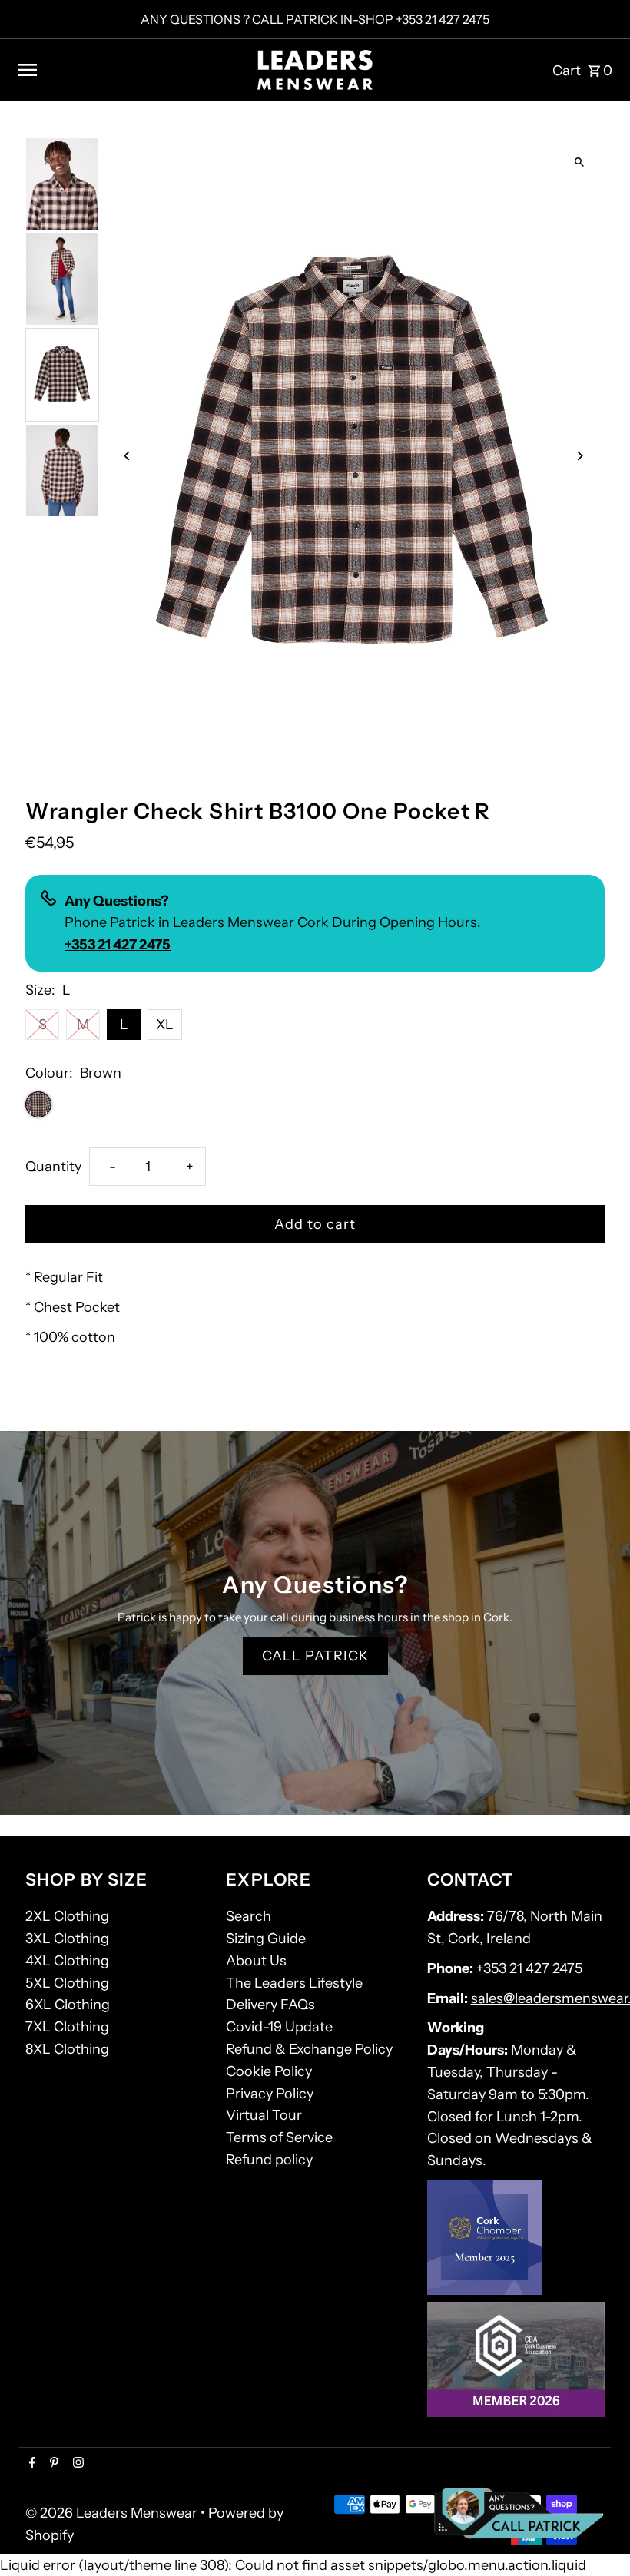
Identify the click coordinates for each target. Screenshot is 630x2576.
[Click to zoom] (580, 162)
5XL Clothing (67, 1983)
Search (249, 1916)
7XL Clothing (67, 2027)
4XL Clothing (67, 1961)
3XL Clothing (67, 1939)
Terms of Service (279, 2137)
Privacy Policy (270, 2094)
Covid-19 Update (279, 2027)
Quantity (53, 1167)
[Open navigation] (131, 70)
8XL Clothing (67, 2049)
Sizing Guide (266, 1939)
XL (165, 1025)
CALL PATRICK (315, 1656)
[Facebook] (30, 2464)
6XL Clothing (68, 2005)
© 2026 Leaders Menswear (113, 2513)
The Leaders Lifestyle (294, 1983)
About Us (256, 1961)
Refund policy (269, 2160)
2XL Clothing (67, 1916)
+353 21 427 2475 (443, 19)
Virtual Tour (264, 2115)
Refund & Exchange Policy (309, 2049)
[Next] (580, 456)
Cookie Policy (269, 2071)
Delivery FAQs (270, 2005)
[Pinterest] (52, 2464)
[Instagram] (76, 2464)
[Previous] (127, 456)
